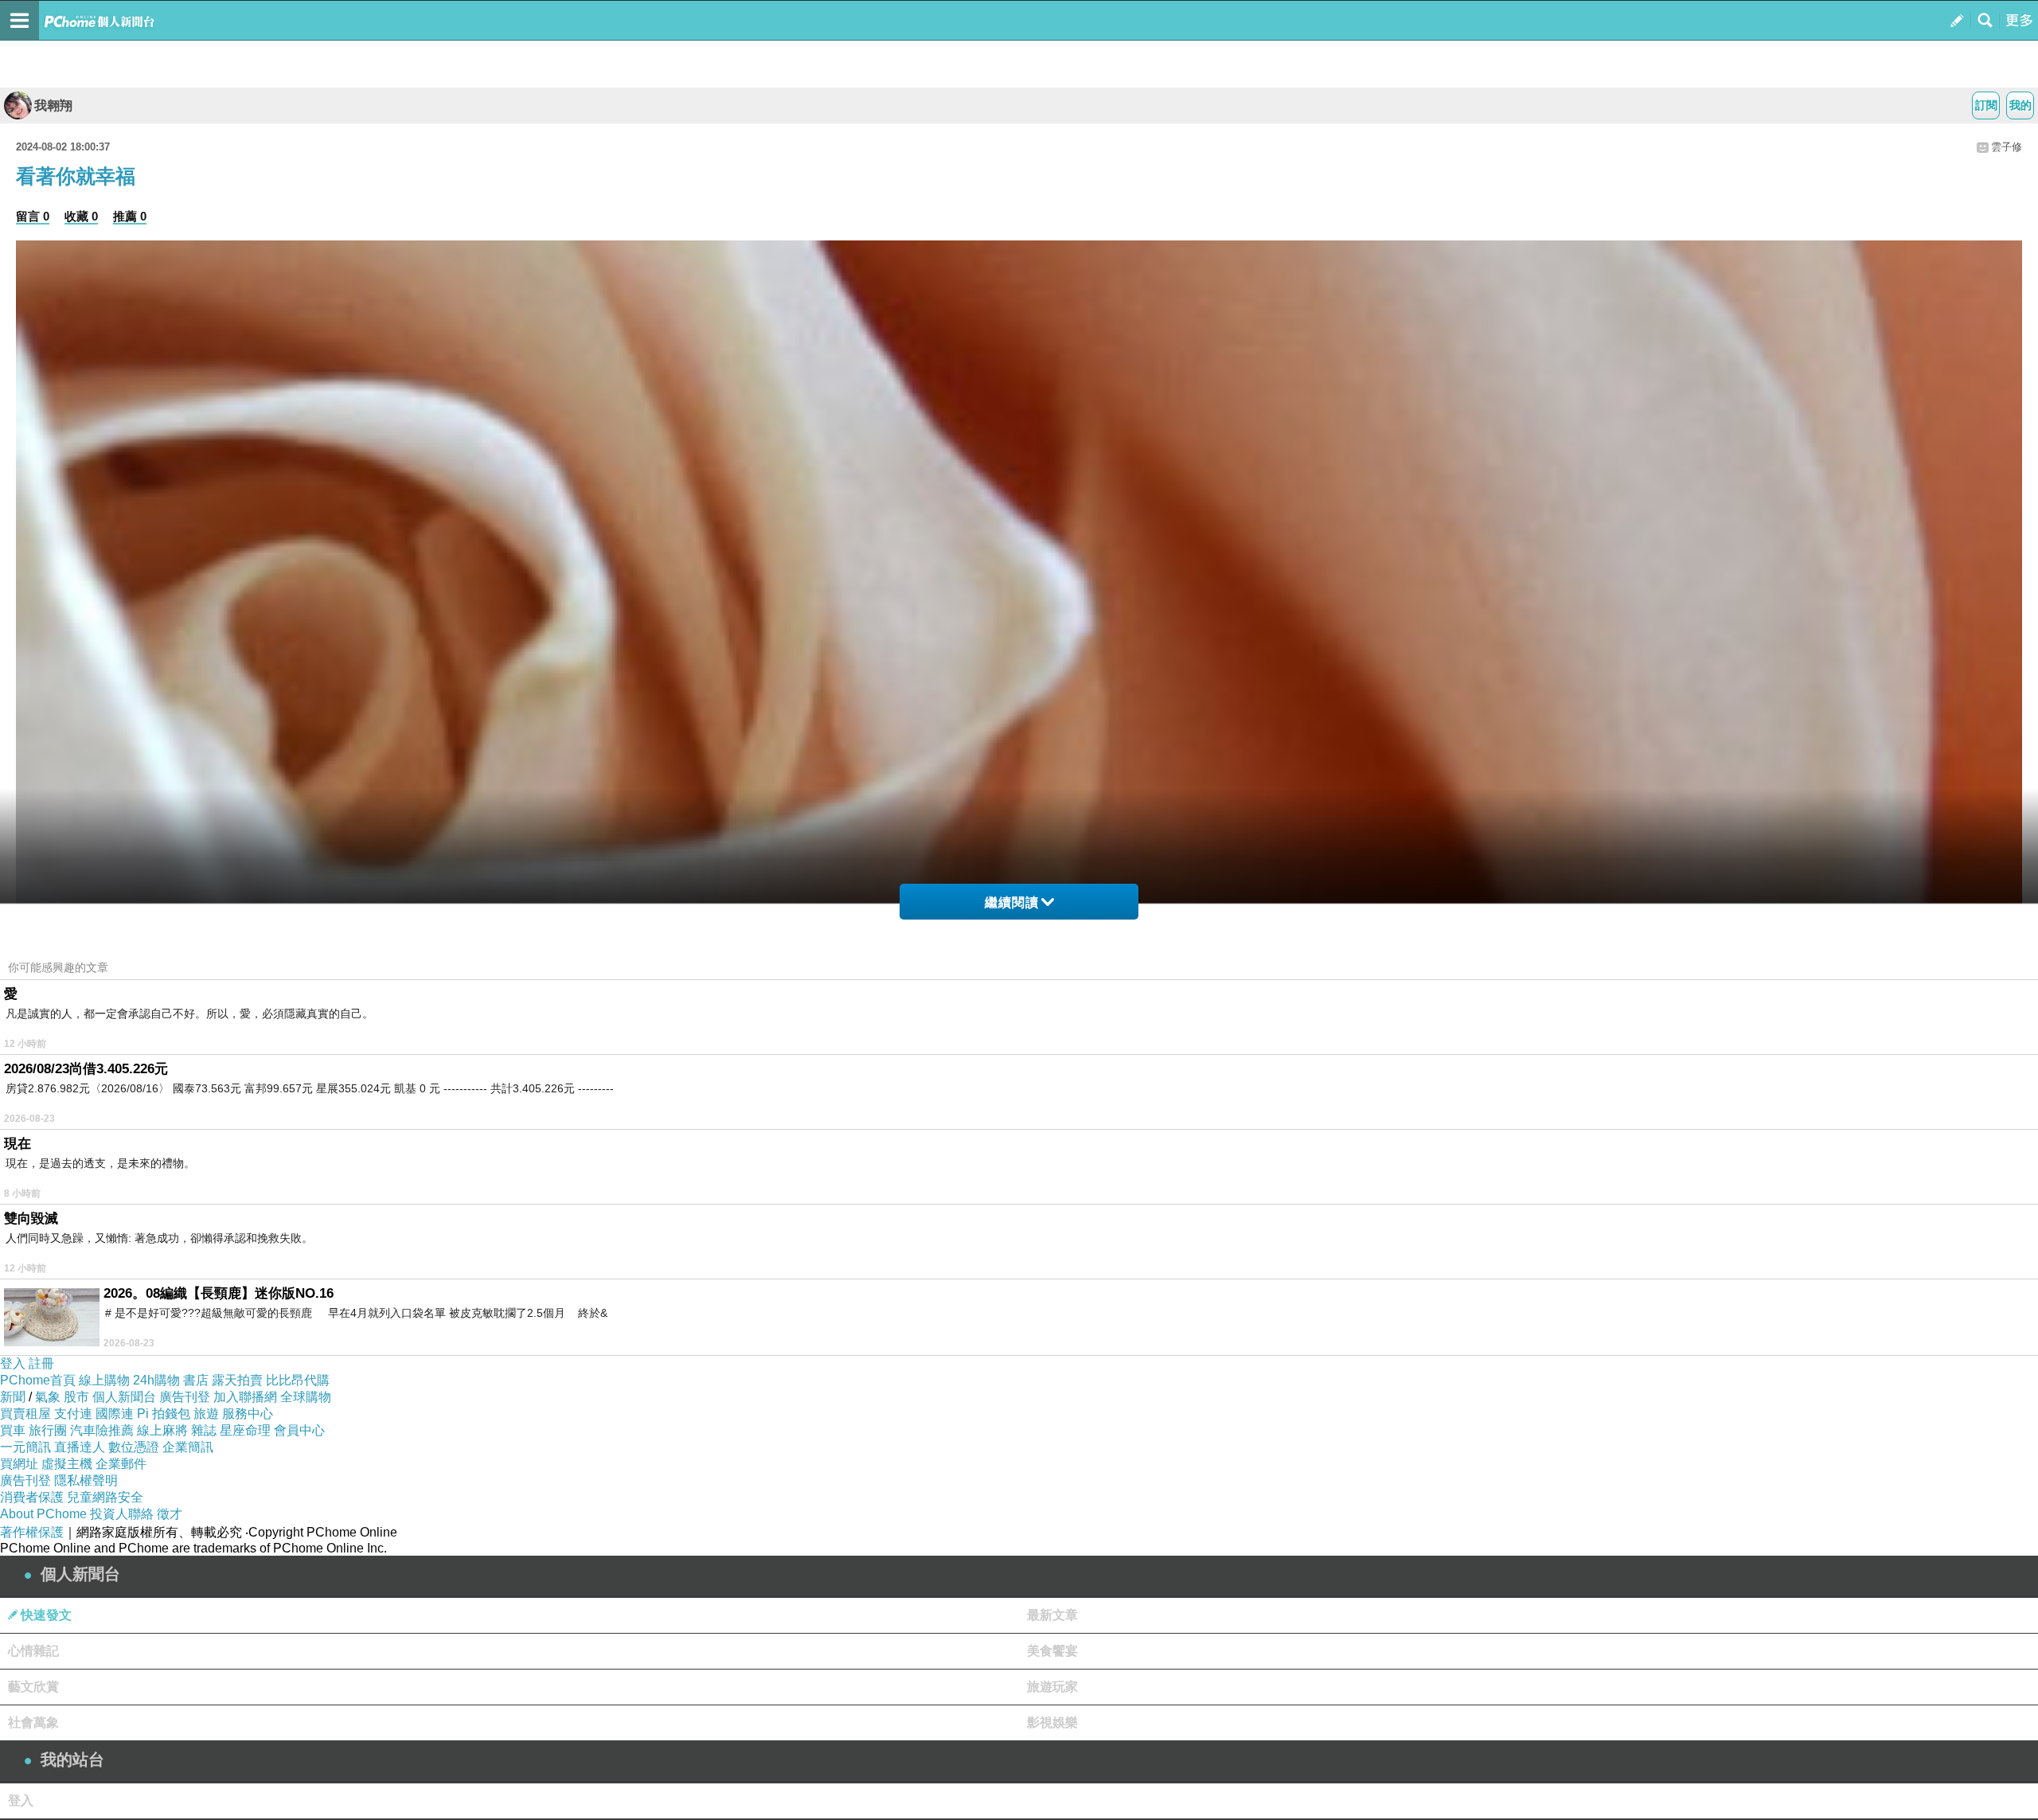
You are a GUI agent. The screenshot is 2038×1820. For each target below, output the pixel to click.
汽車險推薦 (102, 1430)
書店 (196, 1380)
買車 (13, 1430)
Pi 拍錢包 (164, 1414)
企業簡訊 (188, 1447)
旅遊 (206, 1414)
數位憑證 (134, 1447)
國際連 (115, 1414)
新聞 (13, 1397)
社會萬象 (33, 1722)
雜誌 (204, 1430)
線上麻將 (162, 1430)
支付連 (73, 1414)
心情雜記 (33, 1651)
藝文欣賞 (33, 1687)
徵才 (170, 1514)
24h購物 (156, 1380)
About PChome (43, 1514)
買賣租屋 (25, 1414)
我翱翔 (53, 105)
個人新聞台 (124, 1397)
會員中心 (299, 1430)
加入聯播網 (245, 1397)
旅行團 (48, 1430)
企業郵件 (121, 1464)
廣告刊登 (185, 1397)
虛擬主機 (67, 1464)
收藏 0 (81, 216)
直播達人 (80, 1447)
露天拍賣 (237, 1380)
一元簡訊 (25, 1447)
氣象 (48, 1397)
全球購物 (306, 1397)
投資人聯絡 (122, 1514)
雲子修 (2007, 147)
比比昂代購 (298, 1380)
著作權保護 (32, 1532)
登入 (13, 1363)
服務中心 (248, 1414)
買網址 (19, 1464)
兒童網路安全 (105, 1497)
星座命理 (245, 1430)
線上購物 (104, 1380)
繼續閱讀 (1012, 902)
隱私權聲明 (86, 1480)
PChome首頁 (38, 1380)
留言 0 (33, 216)
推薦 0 (130, 216)
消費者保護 (32, 1497)
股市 (76, 1397)
